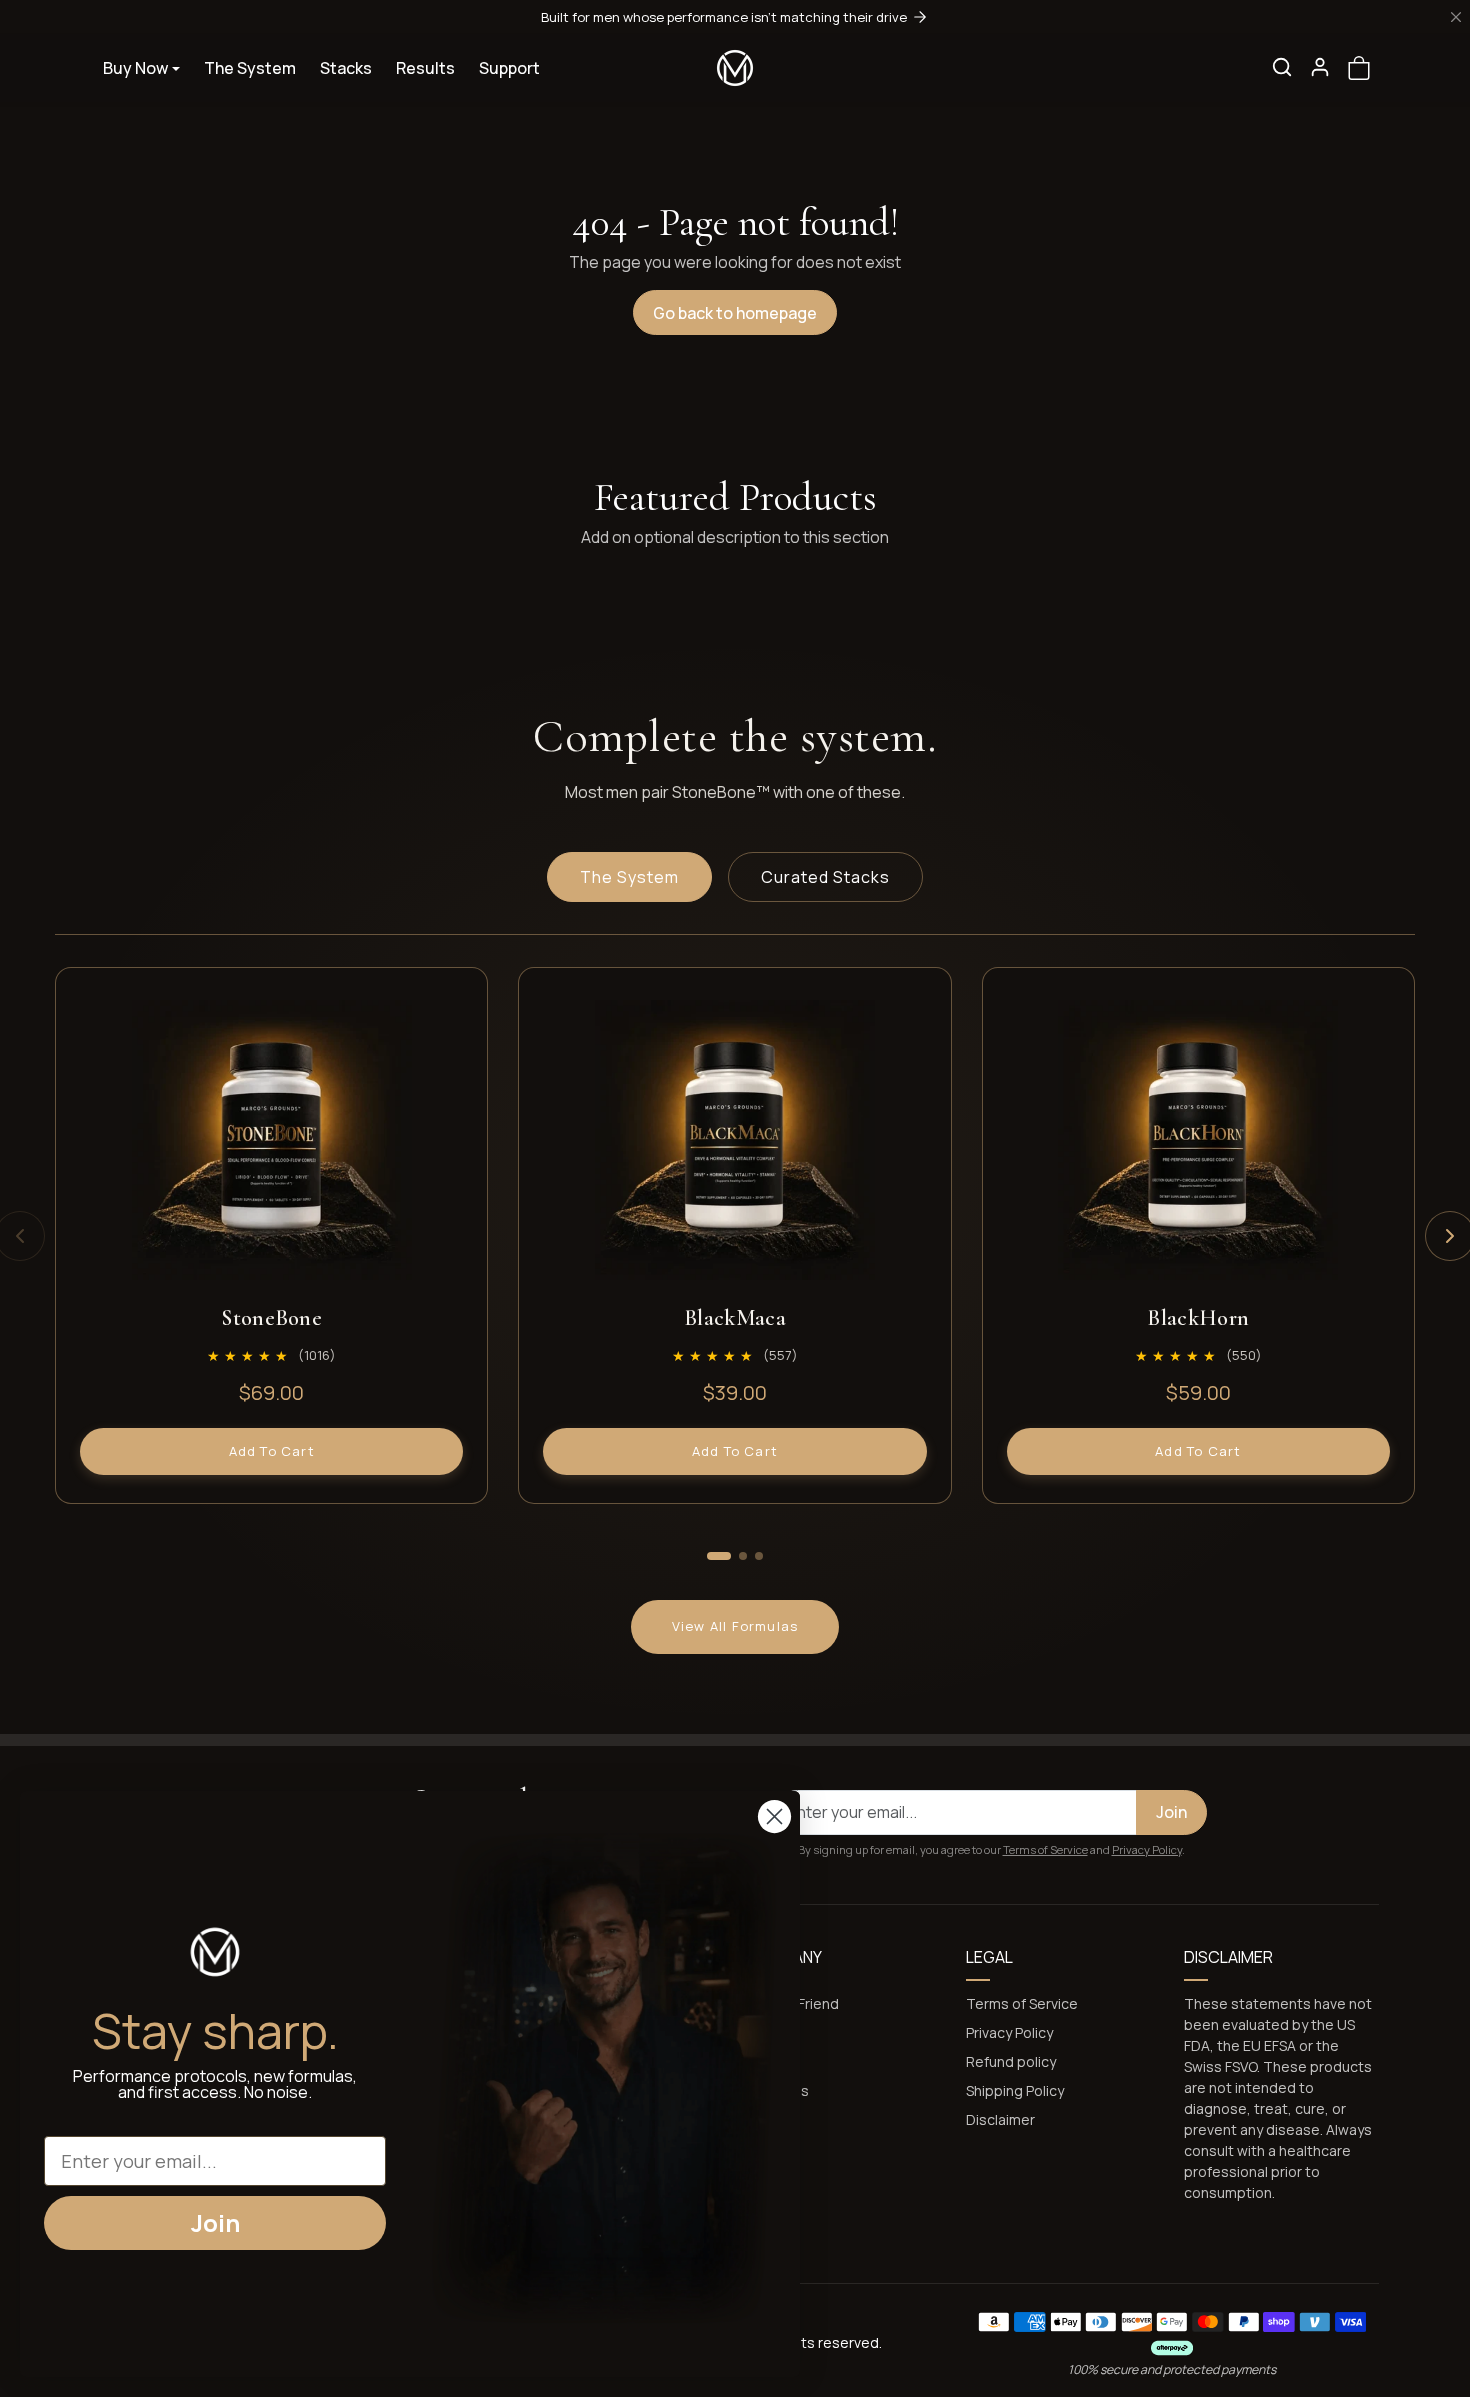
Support (509, 68)
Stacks (346, 68)
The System (250, 68)
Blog (761, 2061)
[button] (1282, 67)
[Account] (1320, 67)
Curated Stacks (825, 877)
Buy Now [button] (135, 68)
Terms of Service (1045, 1849)
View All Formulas (735, 1626)
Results (425, 68)
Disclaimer (1000, 2119)
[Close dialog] (774, 1816)
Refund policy (1011, 2061)
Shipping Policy (1015, 2090)
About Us (778, 2090)
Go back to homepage (735, 313)
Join (1171, 1812)
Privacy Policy (1147, 1849)
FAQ (760, 2032)
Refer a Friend (793, 2003)
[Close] (1456, 17)
